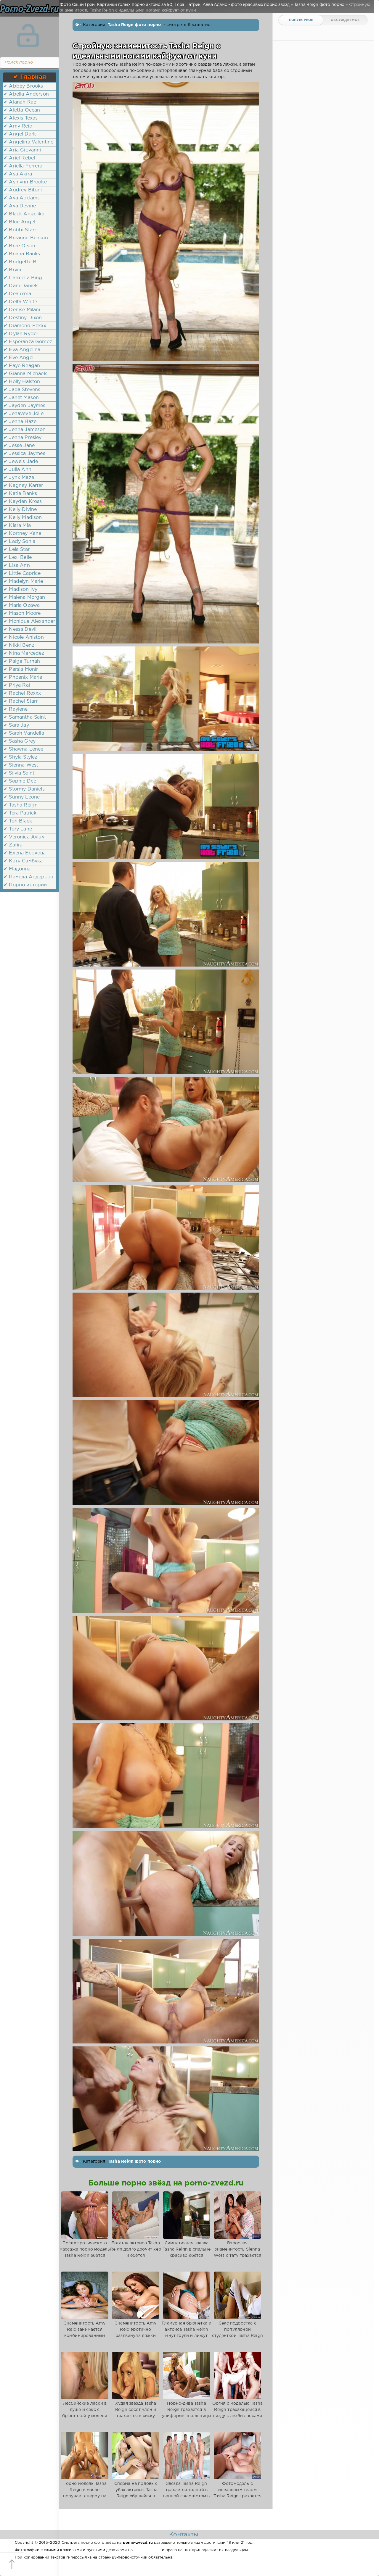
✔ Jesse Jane (19, 446)
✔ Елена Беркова (25, 853)
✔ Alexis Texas (21, 118)
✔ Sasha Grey (20, 741)
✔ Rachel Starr (21, 701)
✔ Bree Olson (19, 246)
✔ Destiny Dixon (23, 318)
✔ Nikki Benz (19, 645)
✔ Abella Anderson (26, 94)
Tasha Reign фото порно (135, 25)
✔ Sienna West (21, 765)
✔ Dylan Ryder (21, 334)
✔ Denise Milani (22, 310)
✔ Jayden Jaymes (25, 406)
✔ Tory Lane (18, 829)
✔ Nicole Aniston (24, 637)
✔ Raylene (16, 709)
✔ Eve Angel (19, 358)
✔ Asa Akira (18, 174)
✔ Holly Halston (22, 382)
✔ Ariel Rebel (19, 158)
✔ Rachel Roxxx (22, 693)
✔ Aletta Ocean (22, 110)
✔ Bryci (12, 270)
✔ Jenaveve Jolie (24, 414)
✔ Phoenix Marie (23, 677)
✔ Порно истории (25, 885)
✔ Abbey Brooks (23, 86)
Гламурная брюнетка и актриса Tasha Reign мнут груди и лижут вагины (186, 2333)
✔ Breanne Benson (26, 238)
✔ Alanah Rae (20, 102)
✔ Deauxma (17, 294)
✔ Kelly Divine (20, 510)
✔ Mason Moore (22, 613)
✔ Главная (30, 77)
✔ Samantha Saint (25, 717)
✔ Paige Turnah (22, 661)
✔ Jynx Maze (19, 478)
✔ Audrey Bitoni (23, 190)
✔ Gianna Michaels (25, 374)
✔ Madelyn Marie (23, 582)
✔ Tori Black (18, 821)
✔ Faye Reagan (22, 366)
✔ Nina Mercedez (24, 653)
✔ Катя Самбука (23, 861)
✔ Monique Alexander (29, 621)
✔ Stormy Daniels (24, 789)
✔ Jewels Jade (21, 462)
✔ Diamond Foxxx (25, 326)
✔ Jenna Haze (20, 422)
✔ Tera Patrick (20, 813)
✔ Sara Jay (16, 725)
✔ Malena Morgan (24, 597)
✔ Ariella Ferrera (23, 166)
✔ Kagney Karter (23, 486)
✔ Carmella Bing (23, 278)
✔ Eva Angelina (22, 350)
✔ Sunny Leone (22, 797)
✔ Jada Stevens (22, 390)
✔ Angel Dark (20, 134)
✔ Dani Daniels (21, 286)
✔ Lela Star (17, 550)
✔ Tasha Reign (21, 805)
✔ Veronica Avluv (24, 837)
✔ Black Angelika (24, 214)
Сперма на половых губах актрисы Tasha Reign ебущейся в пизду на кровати (135, 2493)
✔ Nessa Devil (20, 629)
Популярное (301, 20)
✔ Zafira (13, 845)
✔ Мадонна (17, 869)
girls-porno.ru (147, 2550)
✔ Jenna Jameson (25, 430)
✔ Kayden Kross (23, 502)
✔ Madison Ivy (20, 589)
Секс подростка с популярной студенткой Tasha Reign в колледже (237, 2333)
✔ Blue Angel (19, 222)
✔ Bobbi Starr (20, 230)
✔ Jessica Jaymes (24, 454)
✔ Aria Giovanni (22, 150)
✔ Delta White (20, 302)
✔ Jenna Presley (23, 438)
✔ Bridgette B (20, 262)
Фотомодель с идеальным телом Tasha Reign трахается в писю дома (237, 2493)
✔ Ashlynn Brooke (25, 182)
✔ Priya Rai (17, 685)
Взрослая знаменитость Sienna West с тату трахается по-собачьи (238, 2252)
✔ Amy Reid (18, 126)
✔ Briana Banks (22, 254)
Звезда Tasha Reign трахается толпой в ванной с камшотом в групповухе (186, 2493)
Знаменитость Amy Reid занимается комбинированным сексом (85, 2333)
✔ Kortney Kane (22, 534)
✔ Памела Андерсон (28, 877)
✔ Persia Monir (21, 669)
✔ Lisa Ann (17, 566)
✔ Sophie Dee (20, 781)
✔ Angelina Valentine (28, 142)
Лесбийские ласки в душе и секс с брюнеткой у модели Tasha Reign (85, 2413)
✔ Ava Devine (20, 206)
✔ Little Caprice (22, 574)
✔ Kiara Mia (17, 526)
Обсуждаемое (345, 20)
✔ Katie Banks (20, 494)
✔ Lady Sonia (19, 542)
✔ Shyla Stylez (20, 757)
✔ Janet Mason (21, 398)
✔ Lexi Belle (18, 558)
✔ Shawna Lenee (23, 749)
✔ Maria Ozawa (22, 605)
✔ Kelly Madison (23, 518)
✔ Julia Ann (17, 470)
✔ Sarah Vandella (24, 733)
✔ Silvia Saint (19, 773)
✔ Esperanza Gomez (28, 342)
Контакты (184, 2535)
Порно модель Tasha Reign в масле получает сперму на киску (85, 2493)
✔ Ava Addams (22, 198)
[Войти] (28, 36)
